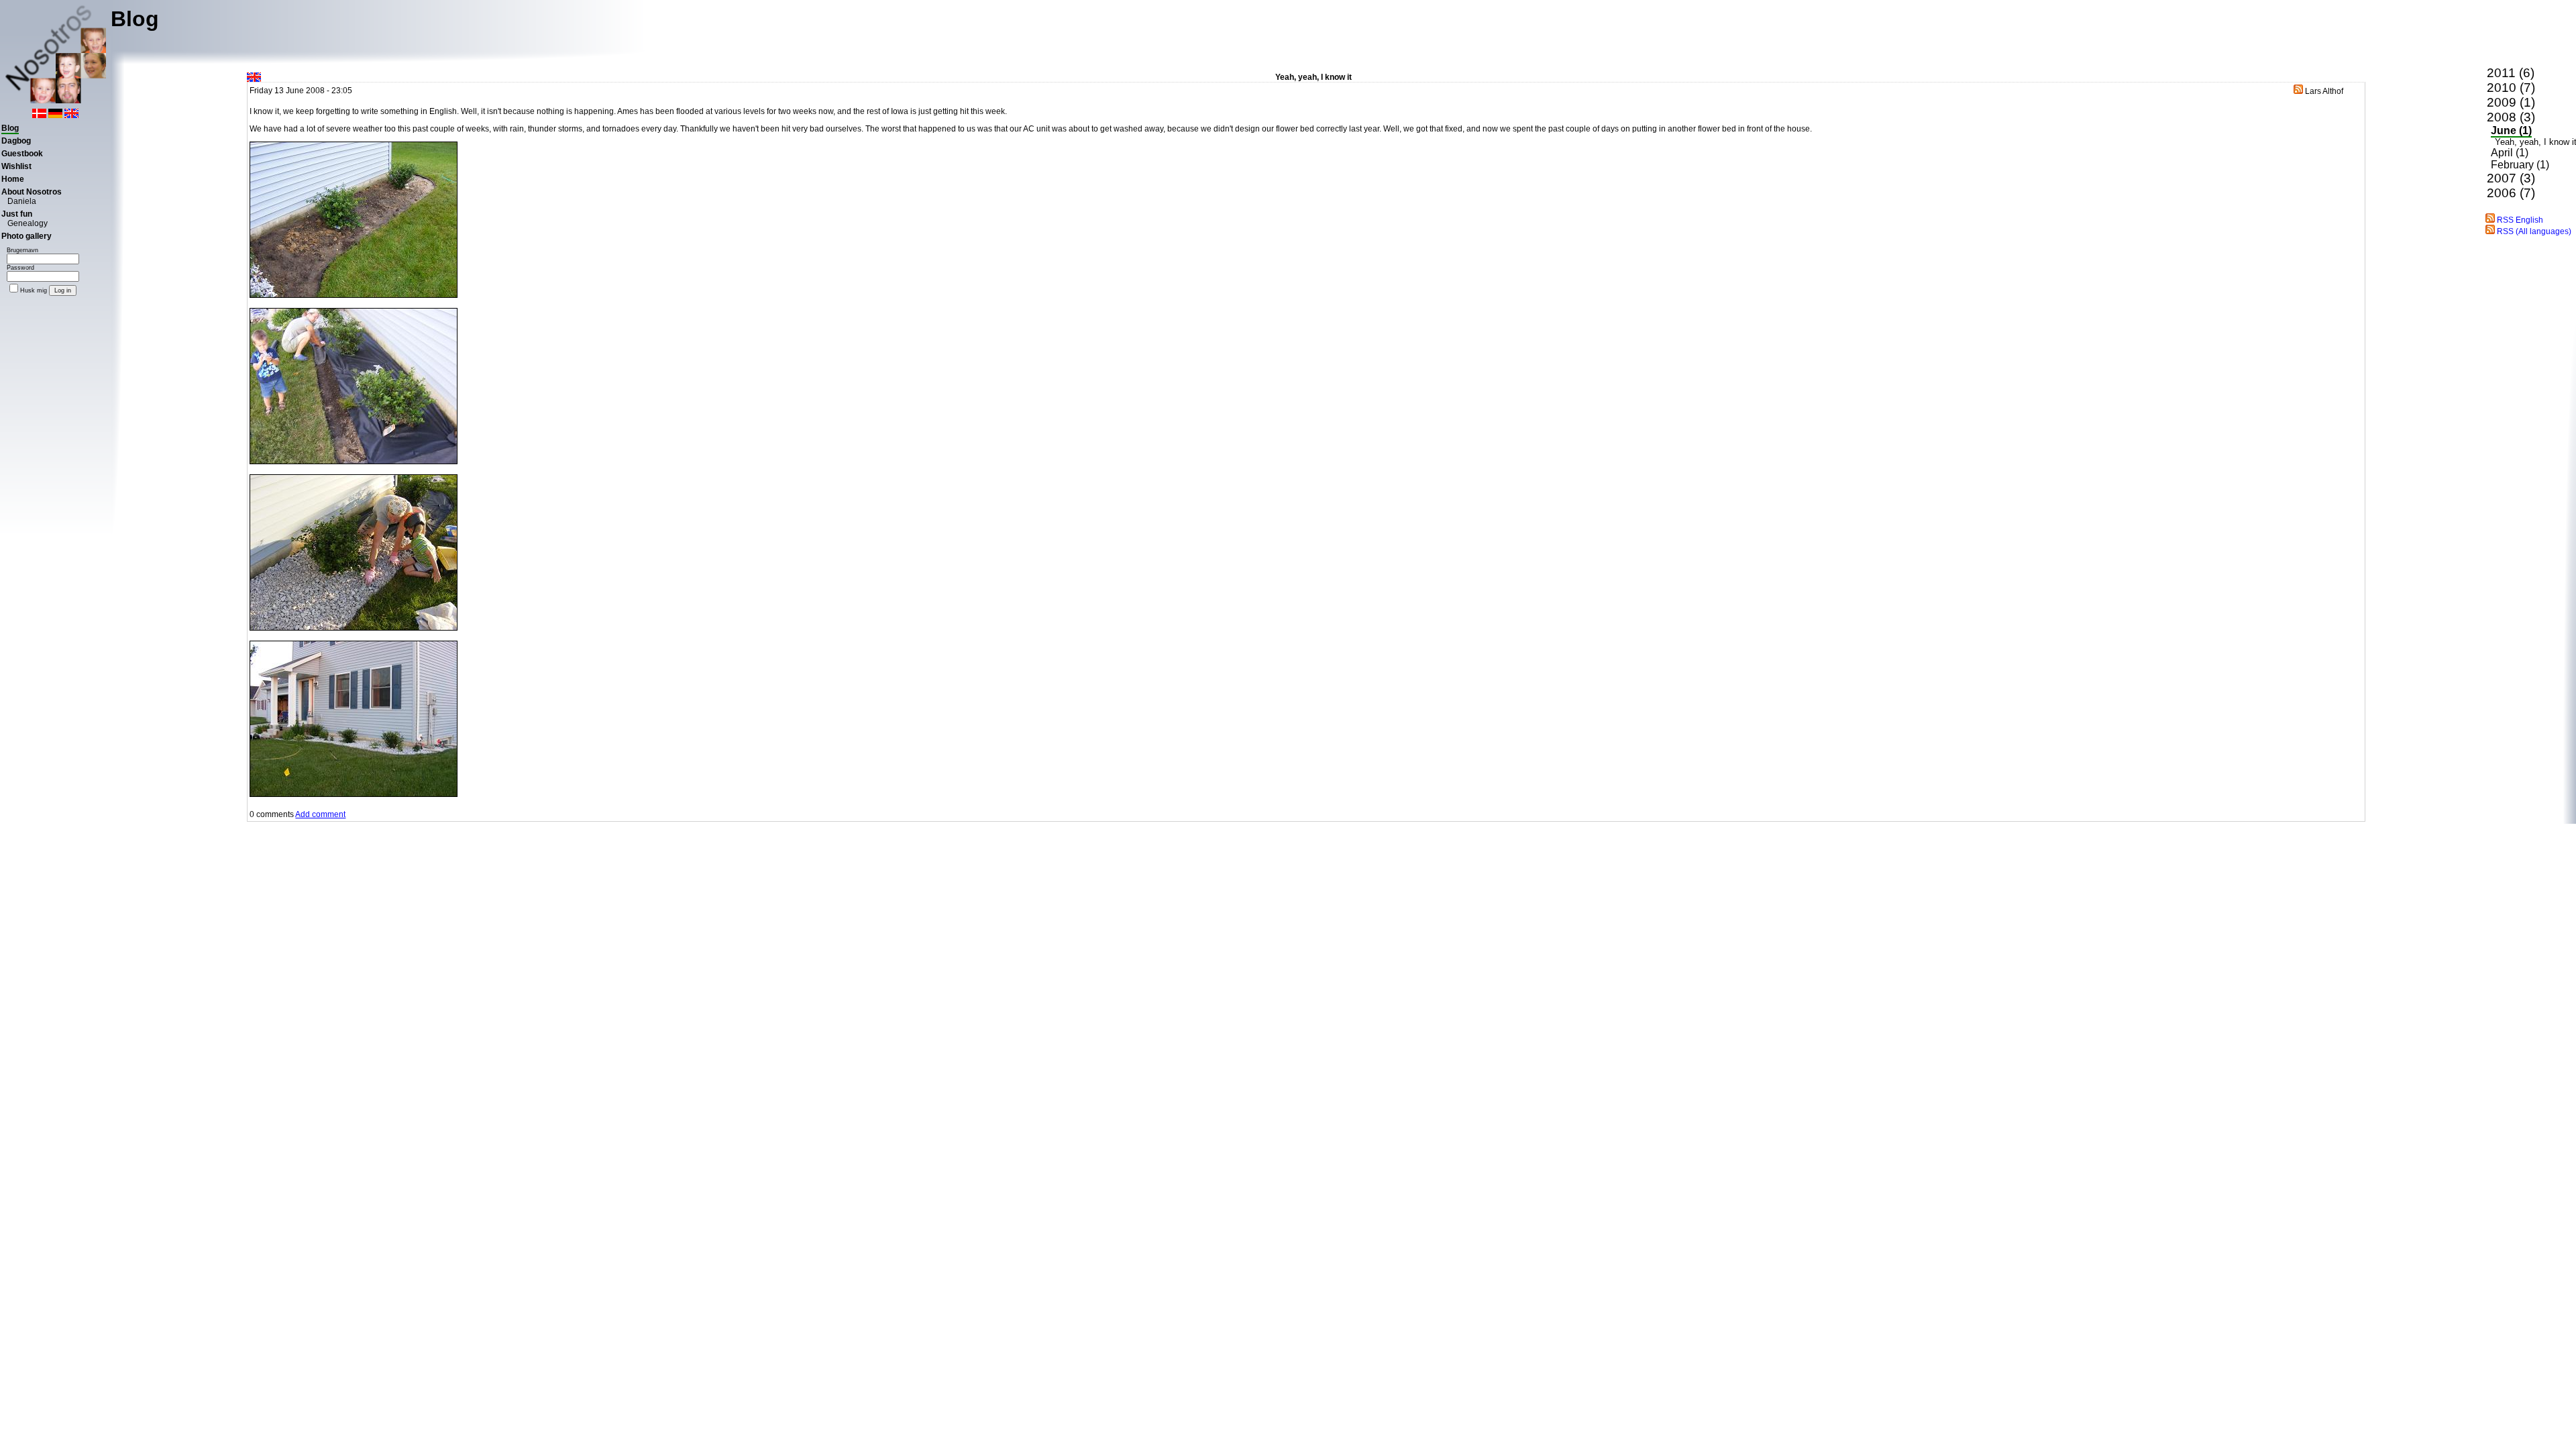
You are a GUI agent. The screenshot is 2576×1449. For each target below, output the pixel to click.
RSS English (2519, 220)
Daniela (22, 201)
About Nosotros (32, 192)
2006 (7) (2511, 193)
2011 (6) (2511, 73)
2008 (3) (2511, 117)
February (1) (2520, 165)
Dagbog (16, 141)
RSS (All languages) (2533, 231)
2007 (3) (2511, 178)
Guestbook (22, 154)
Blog (10, 128)
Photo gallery (26, 236)
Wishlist (16, 166)
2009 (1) (2511, 102)
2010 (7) (2511, 88)
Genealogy (28, 223)
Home (13, 179)
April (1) (2510, 153)
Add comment (320, 814)
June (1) (2511, 130)
